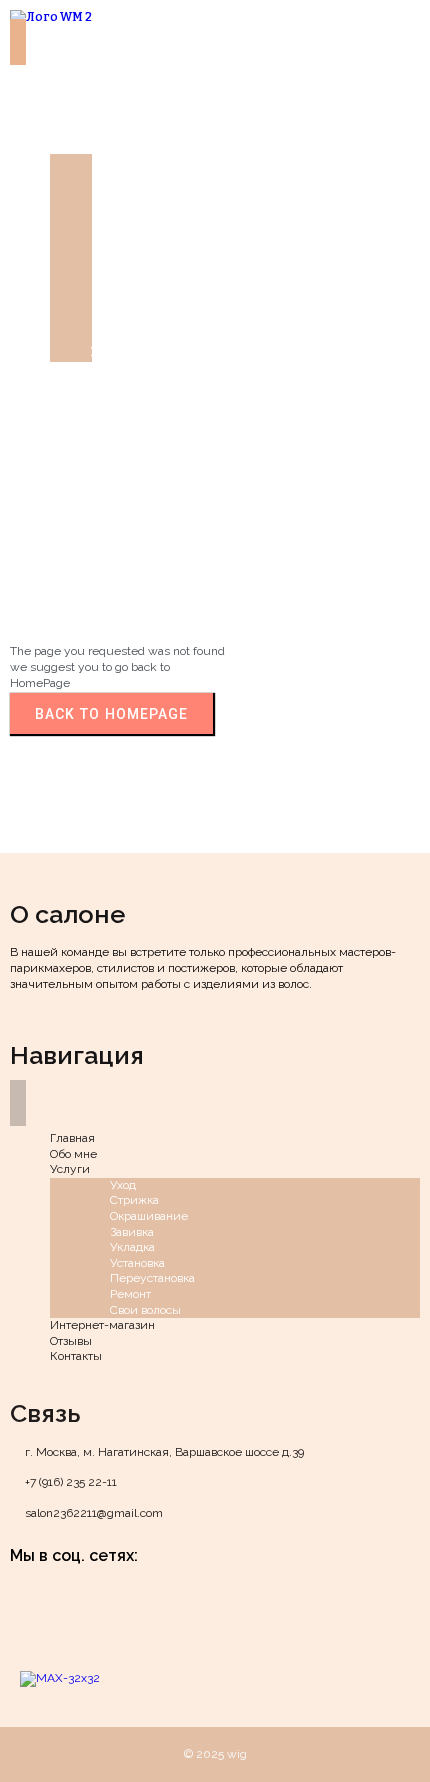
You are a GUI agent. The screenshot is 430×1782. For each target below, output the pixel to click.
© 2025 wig (215, 1754)
